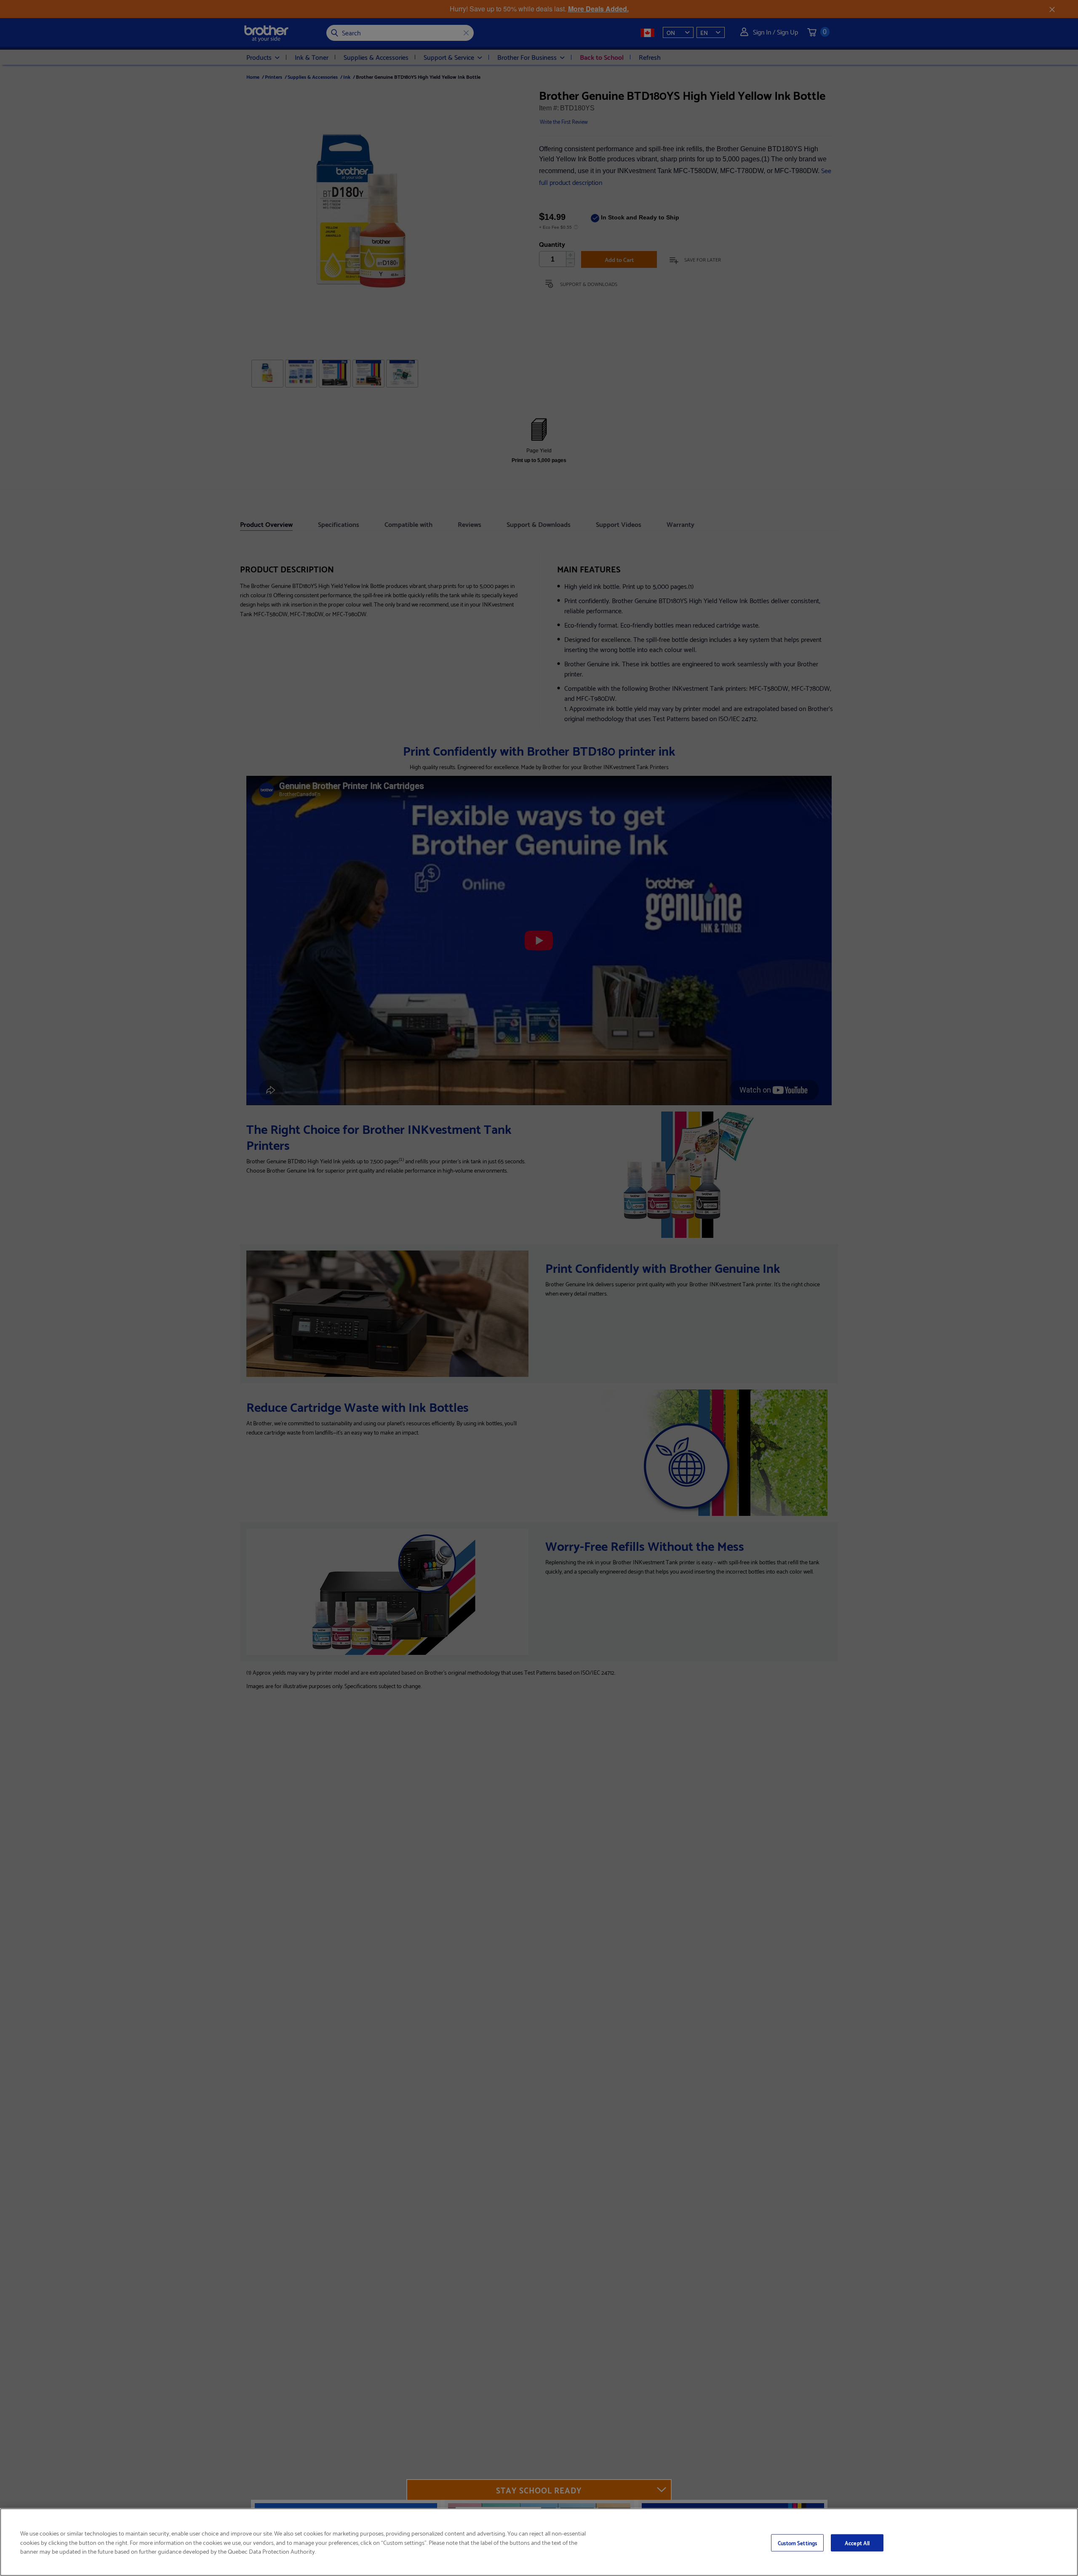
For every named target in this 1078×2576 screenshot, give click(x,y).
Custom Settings (797, 2542)
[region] (539, 2542)
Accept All (857, 2542)
